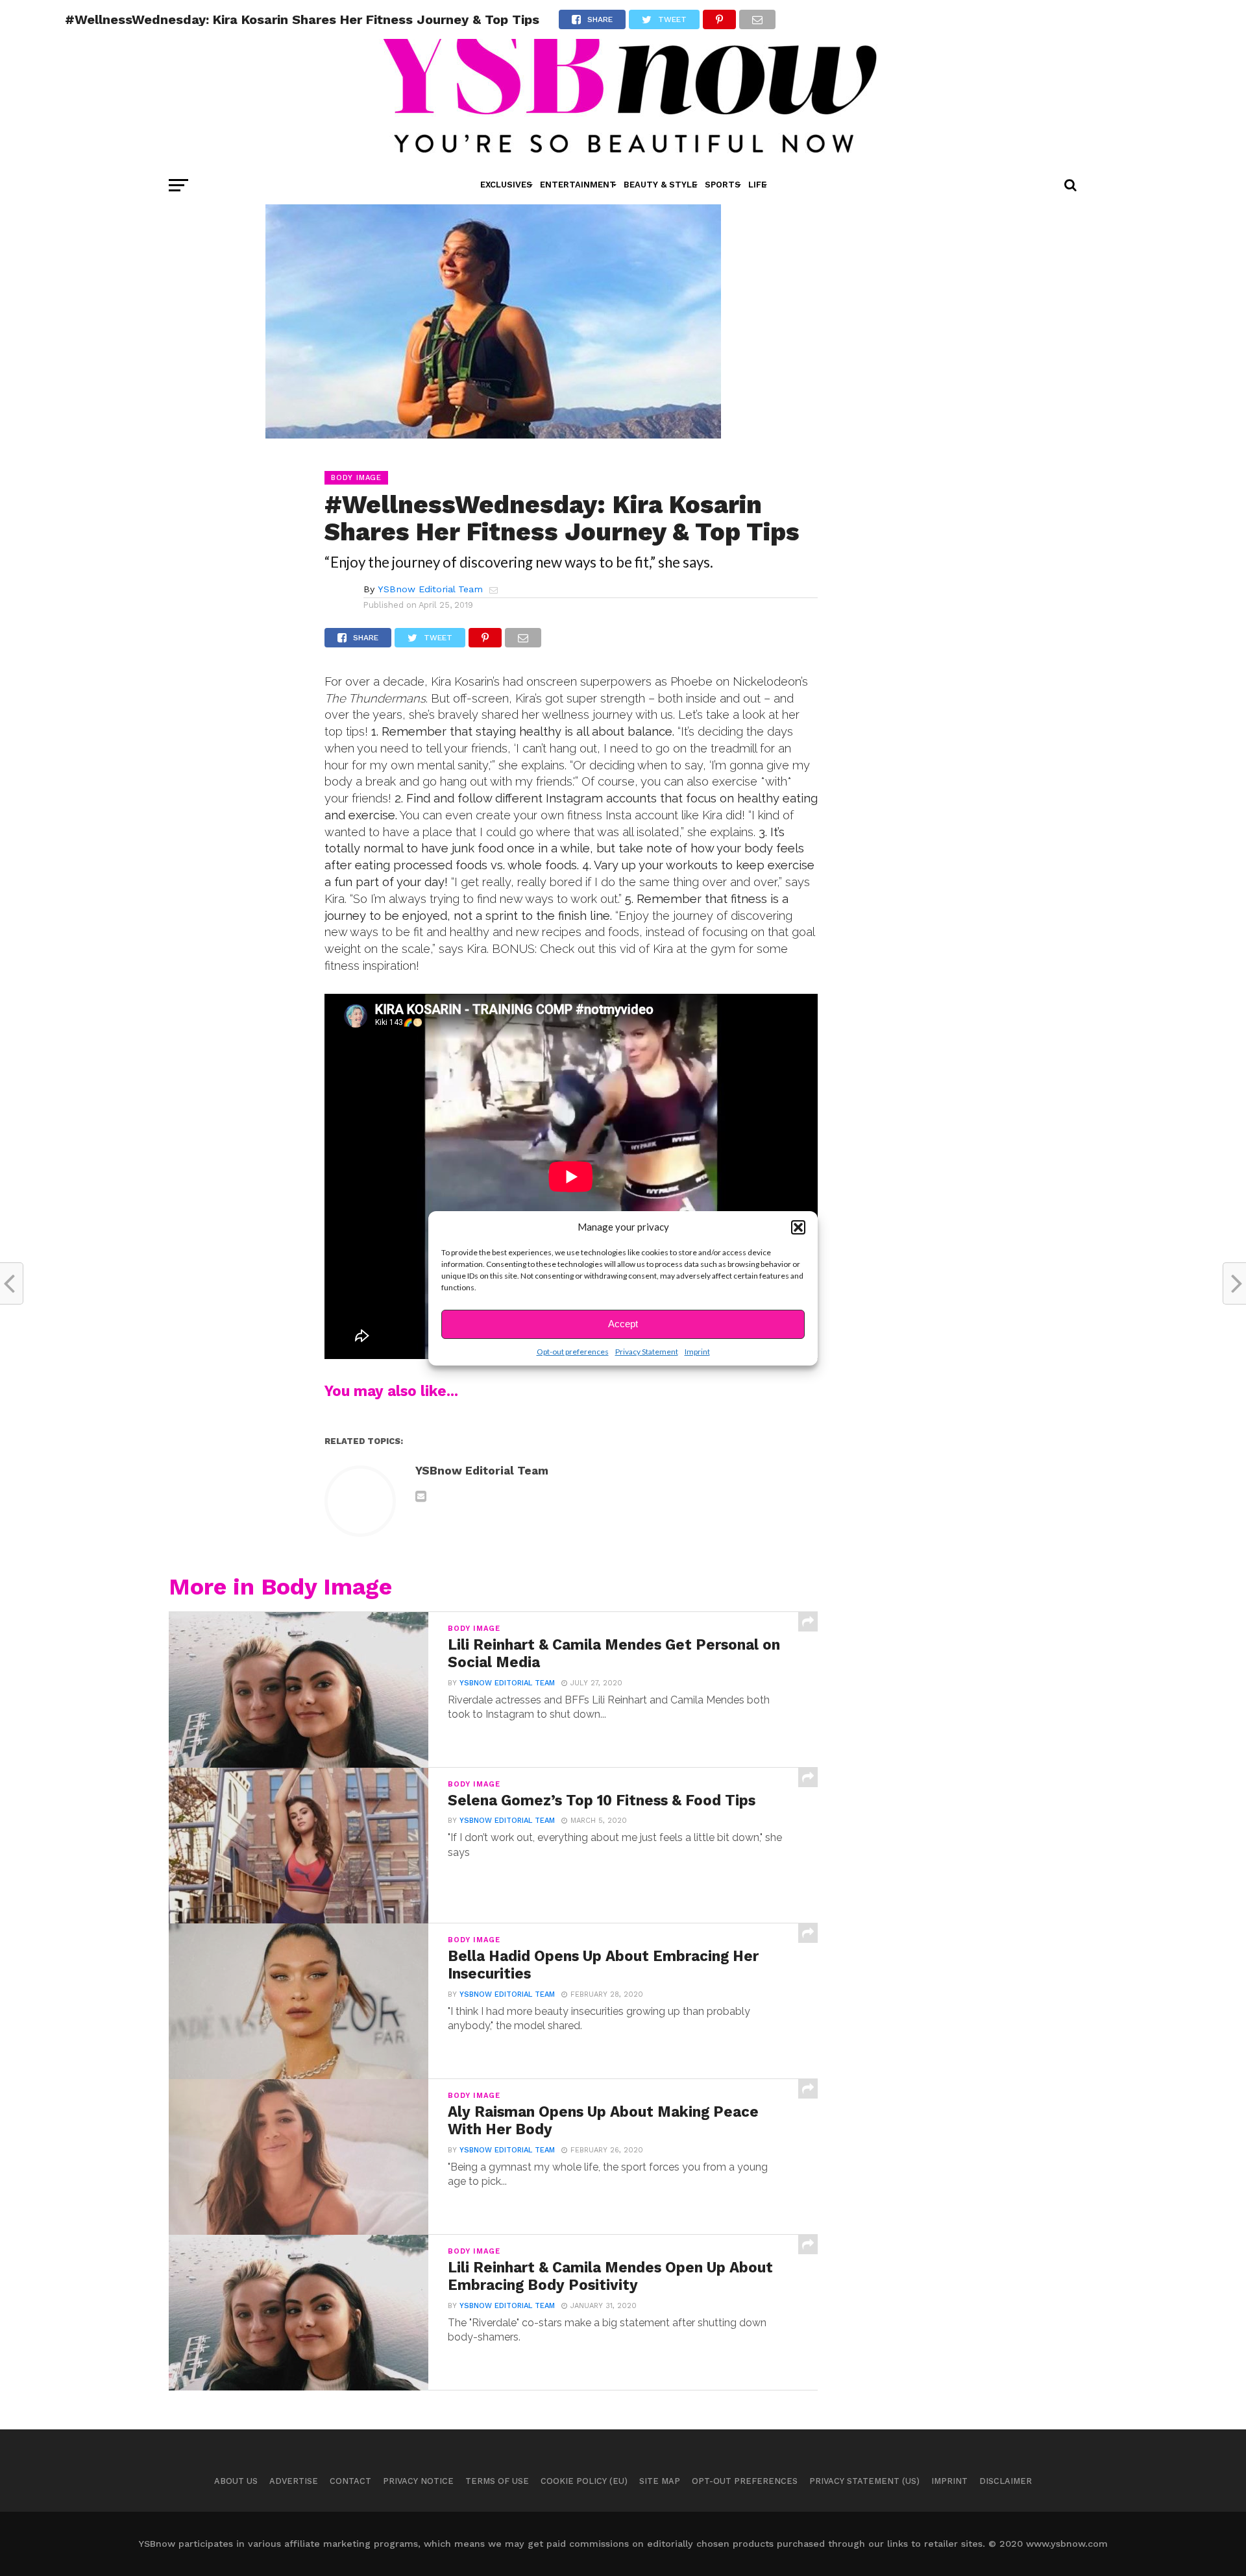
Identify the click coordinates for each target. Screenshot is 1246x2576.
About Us (236, 2481)
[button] (798, 1227)
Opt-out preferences (573, 1352)
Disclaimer (1006, 2481)
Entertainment (578, 185)
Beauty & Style (660, 185)
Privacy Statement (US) (864, 2481)
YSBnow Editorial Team (430, 589)
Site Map (660, 2481)
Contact (350, 2481)
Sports (723, 185)
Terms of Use (497, 2481)
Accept (623, 1324)
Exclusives (506, 185)
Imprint (697, 1352)
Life (757, 185)
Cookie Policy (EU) (584, 2481)
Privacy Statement (647, 1352)
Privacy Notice (418, 2481)
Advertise (294, 2481)
